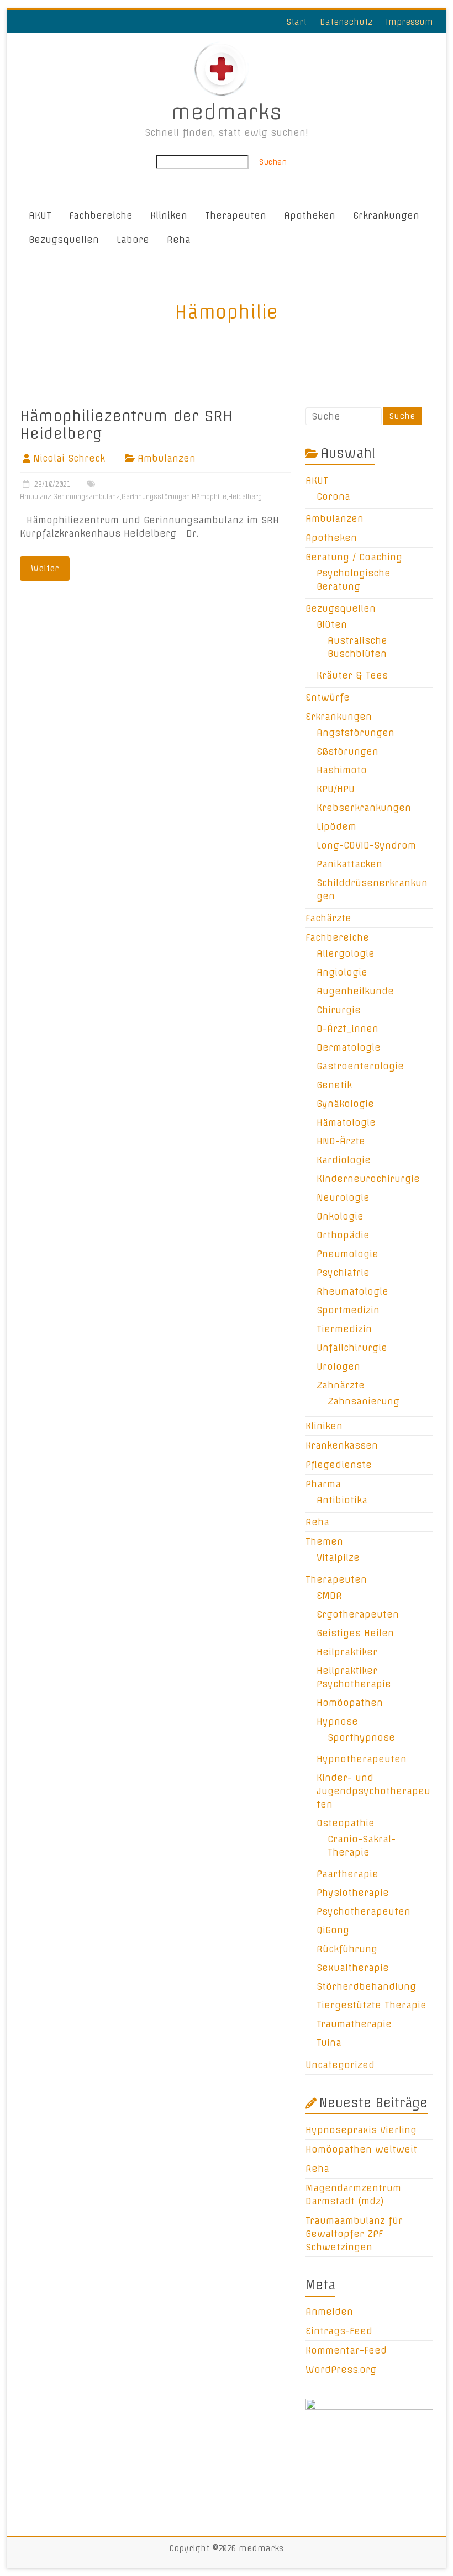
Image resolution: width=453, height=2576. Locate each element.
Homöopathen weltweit (361, 2149)
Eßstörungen (347, 751)
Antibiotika (342, 1500)
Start (297, 22)
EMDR (329, 1596)
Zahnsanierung (364, 1401)
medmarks (227, 112)
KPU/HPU (336, 789)
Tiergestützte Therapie (372, 2005)
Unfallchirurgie (352, 1348)
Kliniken (169, 215)
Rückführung (347, 1949)
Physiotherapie (353, 1893)
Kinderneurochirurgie (368, 1179)
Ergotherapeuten (358, 1614)
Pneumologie (347, 1254)
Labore (133, 240)
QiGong (333, 1930)
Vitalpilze (338, 1557)
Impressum (409, 22)
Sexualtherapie (353, 1968)
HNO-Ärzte (341, 1141)
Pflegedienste (339, 1465)
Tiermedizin (344, 1329)
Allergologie (346, 953)
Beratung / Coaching (354, 557)
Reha (179, 240)
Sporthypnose (361, 1737)
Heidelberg (245, 497)
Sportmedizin (348, 1310)
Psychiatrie (343, 1273)
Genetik (334, 1085)
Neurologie (343, 1197)
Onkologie (340, 1216)
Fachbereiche (101, 215)
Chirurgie (339, 1010)
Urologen (338, 1366)
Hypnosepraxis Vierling (361, 2130)
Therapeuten (236, 215)
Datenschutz (346, 22)
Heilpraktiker (347, 1652)
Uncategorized (340, 2065)
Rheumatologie (352, 1291)
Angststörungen (355, 733)
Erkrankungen (386, 215)
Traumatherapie (354, 2024)
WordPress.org (341, 2370)
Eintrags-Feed (339, 2331)
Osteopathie (346, 1823)
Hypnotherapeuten (362, 1759)
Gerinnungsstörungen (156, 497)
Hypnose (337, 1721)
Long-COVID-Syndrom (366, 845)
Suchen (273, 162)
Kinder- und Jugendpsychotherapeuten (373, 1791)
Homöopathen (350, 1703)
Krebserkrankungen (364, 808)
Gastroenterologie (360, 1066)
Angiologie (342, 972)
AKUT (40, 215)
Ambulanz (36, 497)
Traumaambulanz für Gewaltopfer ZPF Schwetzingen (354, 2234)
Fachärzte (328, 918)
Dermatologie (349, 1047)
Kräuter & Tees (352, 675)
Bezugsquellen (64, 240)
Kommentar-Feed (346, 2350)
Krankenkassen (342, 1445)
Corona (333, 496)
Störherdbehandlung (366, 1986)
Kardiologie (344, 1160)
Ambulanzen (167, 458)
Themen (324, 1541)
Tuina (329, 2043)
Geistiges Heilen (355, 1633)
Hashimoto (342, 770)
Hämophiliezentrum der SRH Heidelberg (126, 425)
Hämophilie (209, 497)
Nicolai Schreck (69, 458)
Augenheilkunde (355, 991)
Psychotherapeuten (364, 1911)
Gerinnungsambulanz (86, 497)
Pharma (323, 1484)
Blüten (332, 624)
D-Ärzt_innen (347, 1029)
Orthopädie (343, 1235)
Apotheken (310, 215)
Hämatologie (346, 1122)
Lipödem (336, 826)
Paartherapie (347, 1874)
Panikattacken (349, 864)
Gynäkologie (345, 1104)
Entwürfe (328, 697)
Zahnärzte (341, 1385)
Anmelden (329, 2312)
